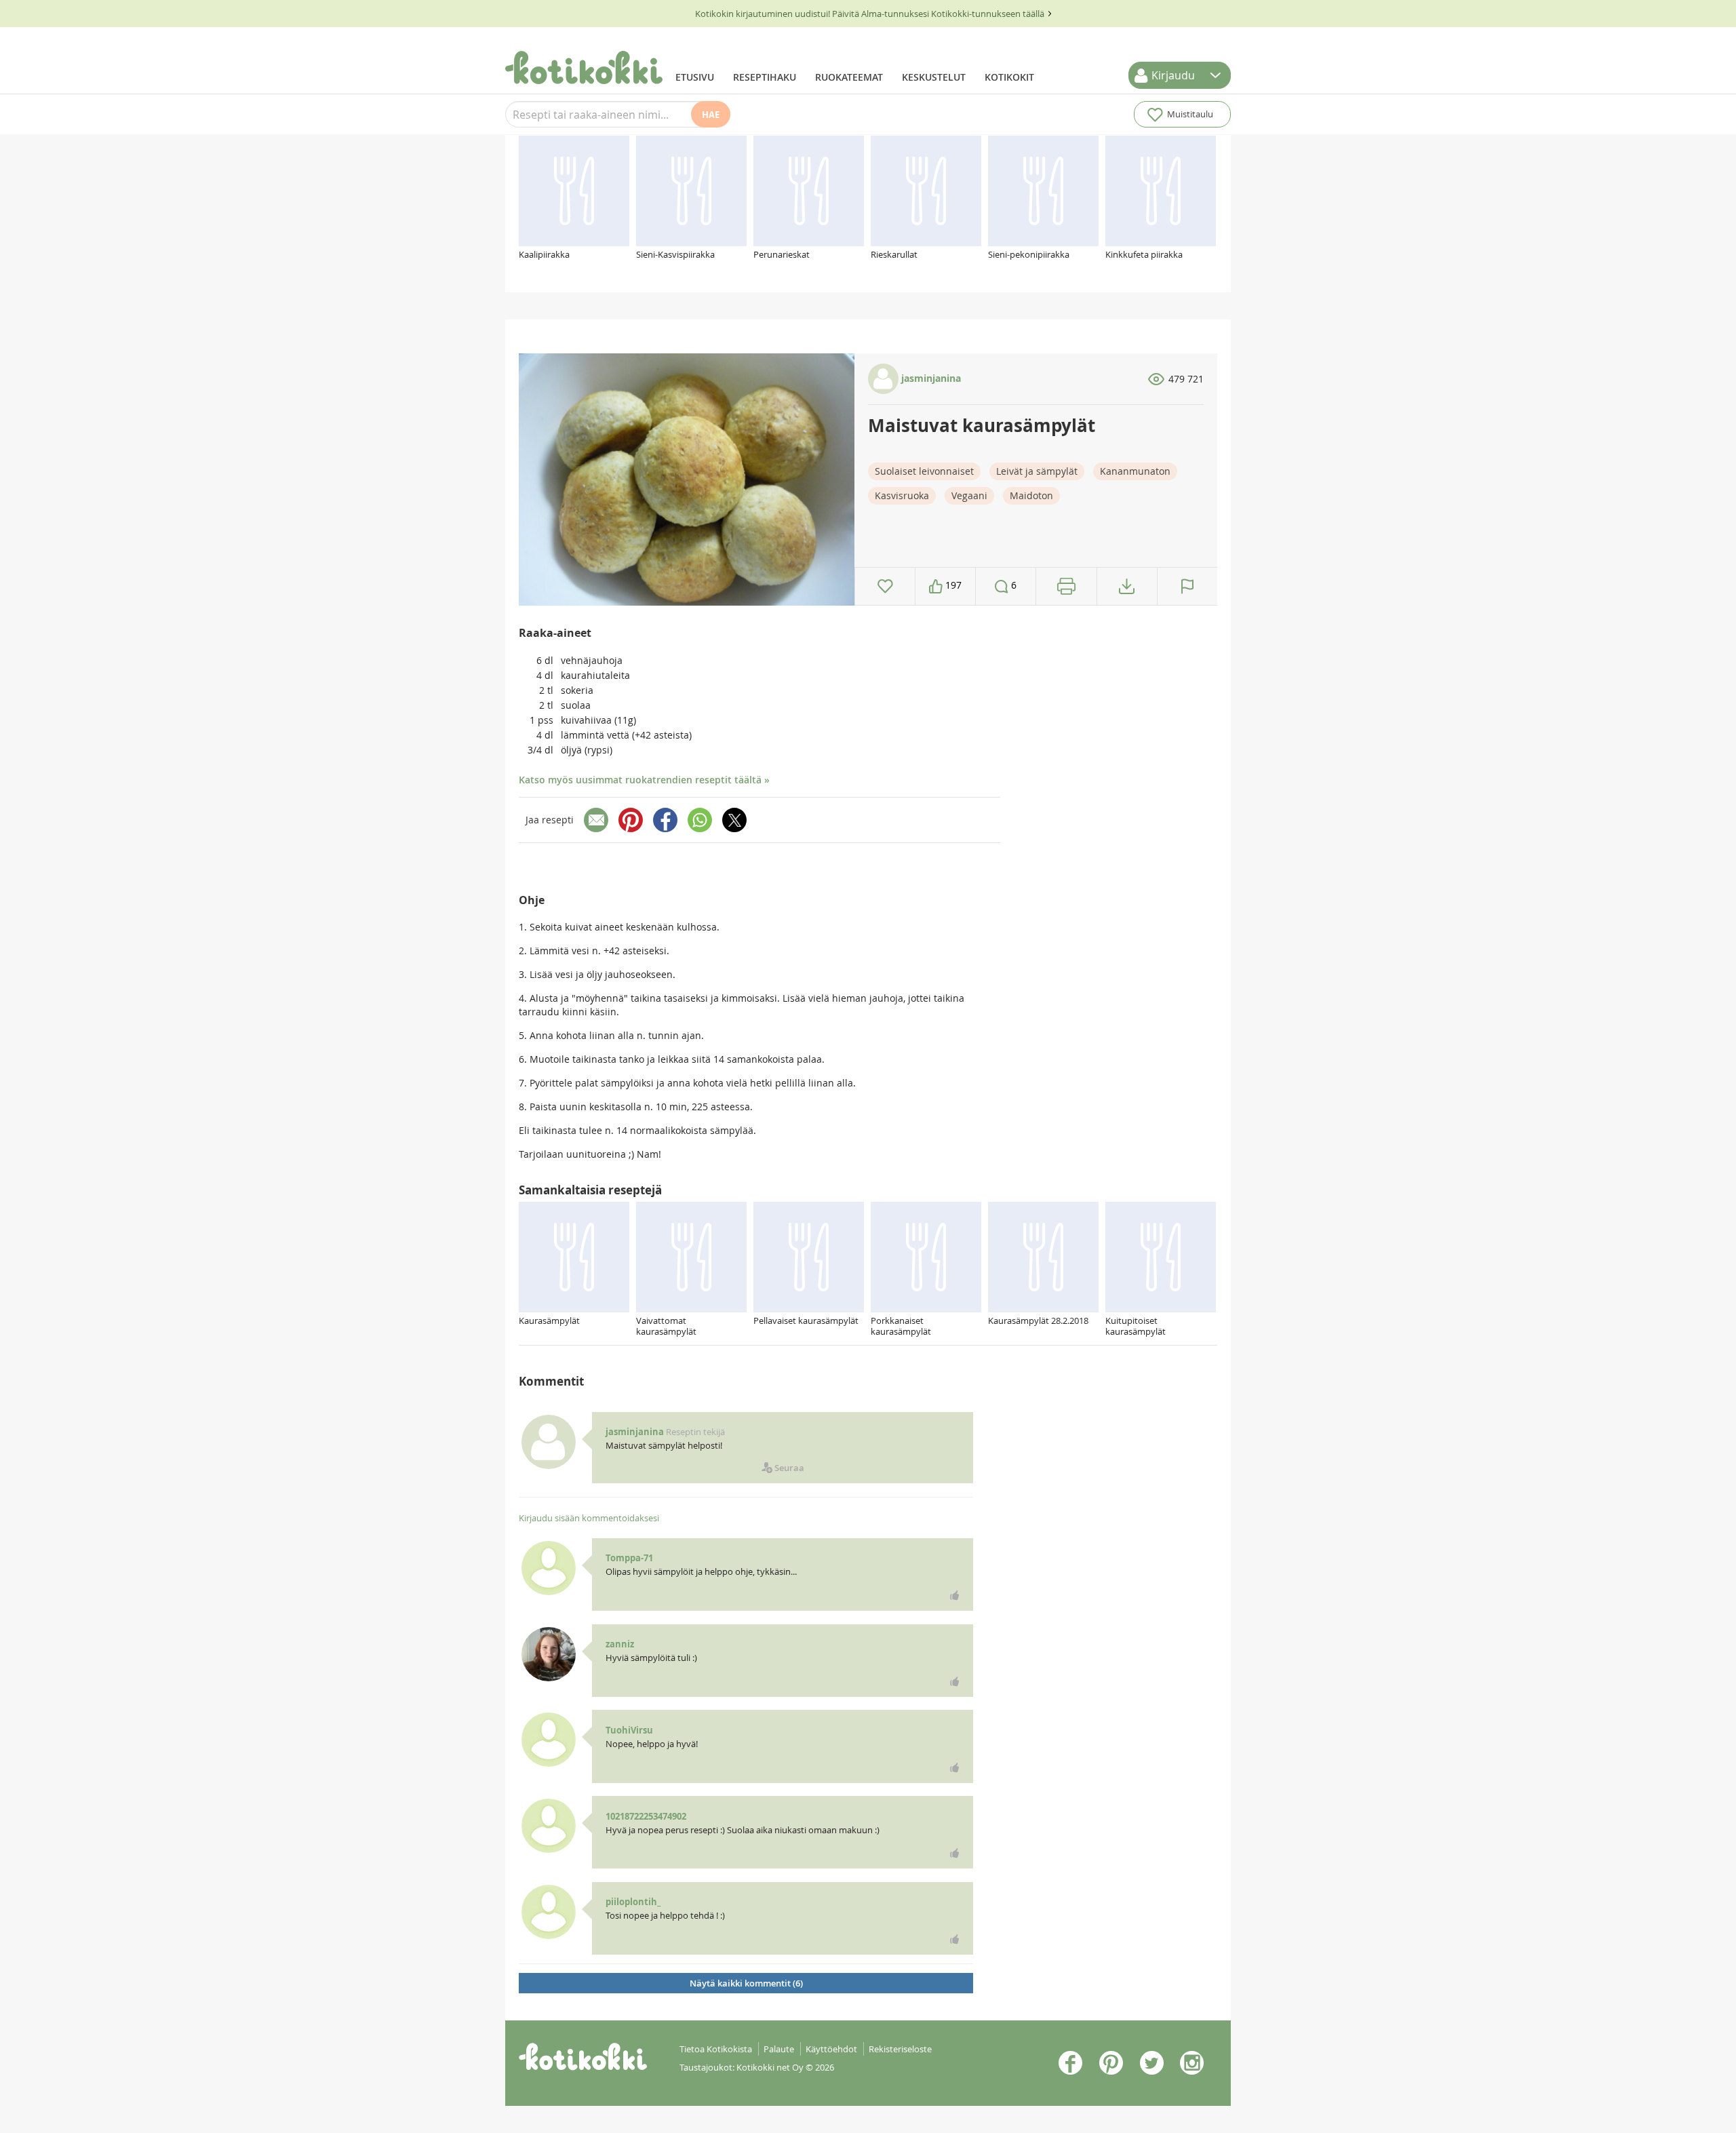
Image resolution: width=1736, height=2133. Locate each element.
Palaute (779, 2049)
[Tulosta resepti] (1066, 586)
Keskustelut (934, 77)
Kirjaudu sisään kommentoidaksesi (589, 1518)
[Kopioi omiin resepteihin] (1127, 586)
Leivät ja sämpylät (1037, 471)
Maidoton (1031, 495)
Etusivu (695, 77)
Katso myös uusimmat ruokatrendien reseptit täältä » (644, 780)
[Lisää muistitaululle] (885, 586)
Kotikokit (1009, 77)
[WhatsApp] (700, 820)
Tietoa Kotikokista (716, 2049)
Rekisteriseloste (900, 2049)
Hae (711, 115)
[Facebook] (665, 820)
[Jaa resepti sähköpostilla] (596, 820)
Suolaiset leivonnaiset (924, 471)
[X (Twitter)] (734, 820)
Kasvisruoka (902, 495)
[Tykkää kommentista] (955, 1595)
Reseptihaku (765, 77)
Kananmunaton (1135, 471)
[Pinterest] (631, 820)
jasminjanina (930, 378)
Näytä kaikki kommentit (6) (746, 1983)
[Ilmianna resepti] (1187, 586)
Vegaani (969, 495)
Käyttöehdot (831, 2049)
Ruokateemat (849, 77)
